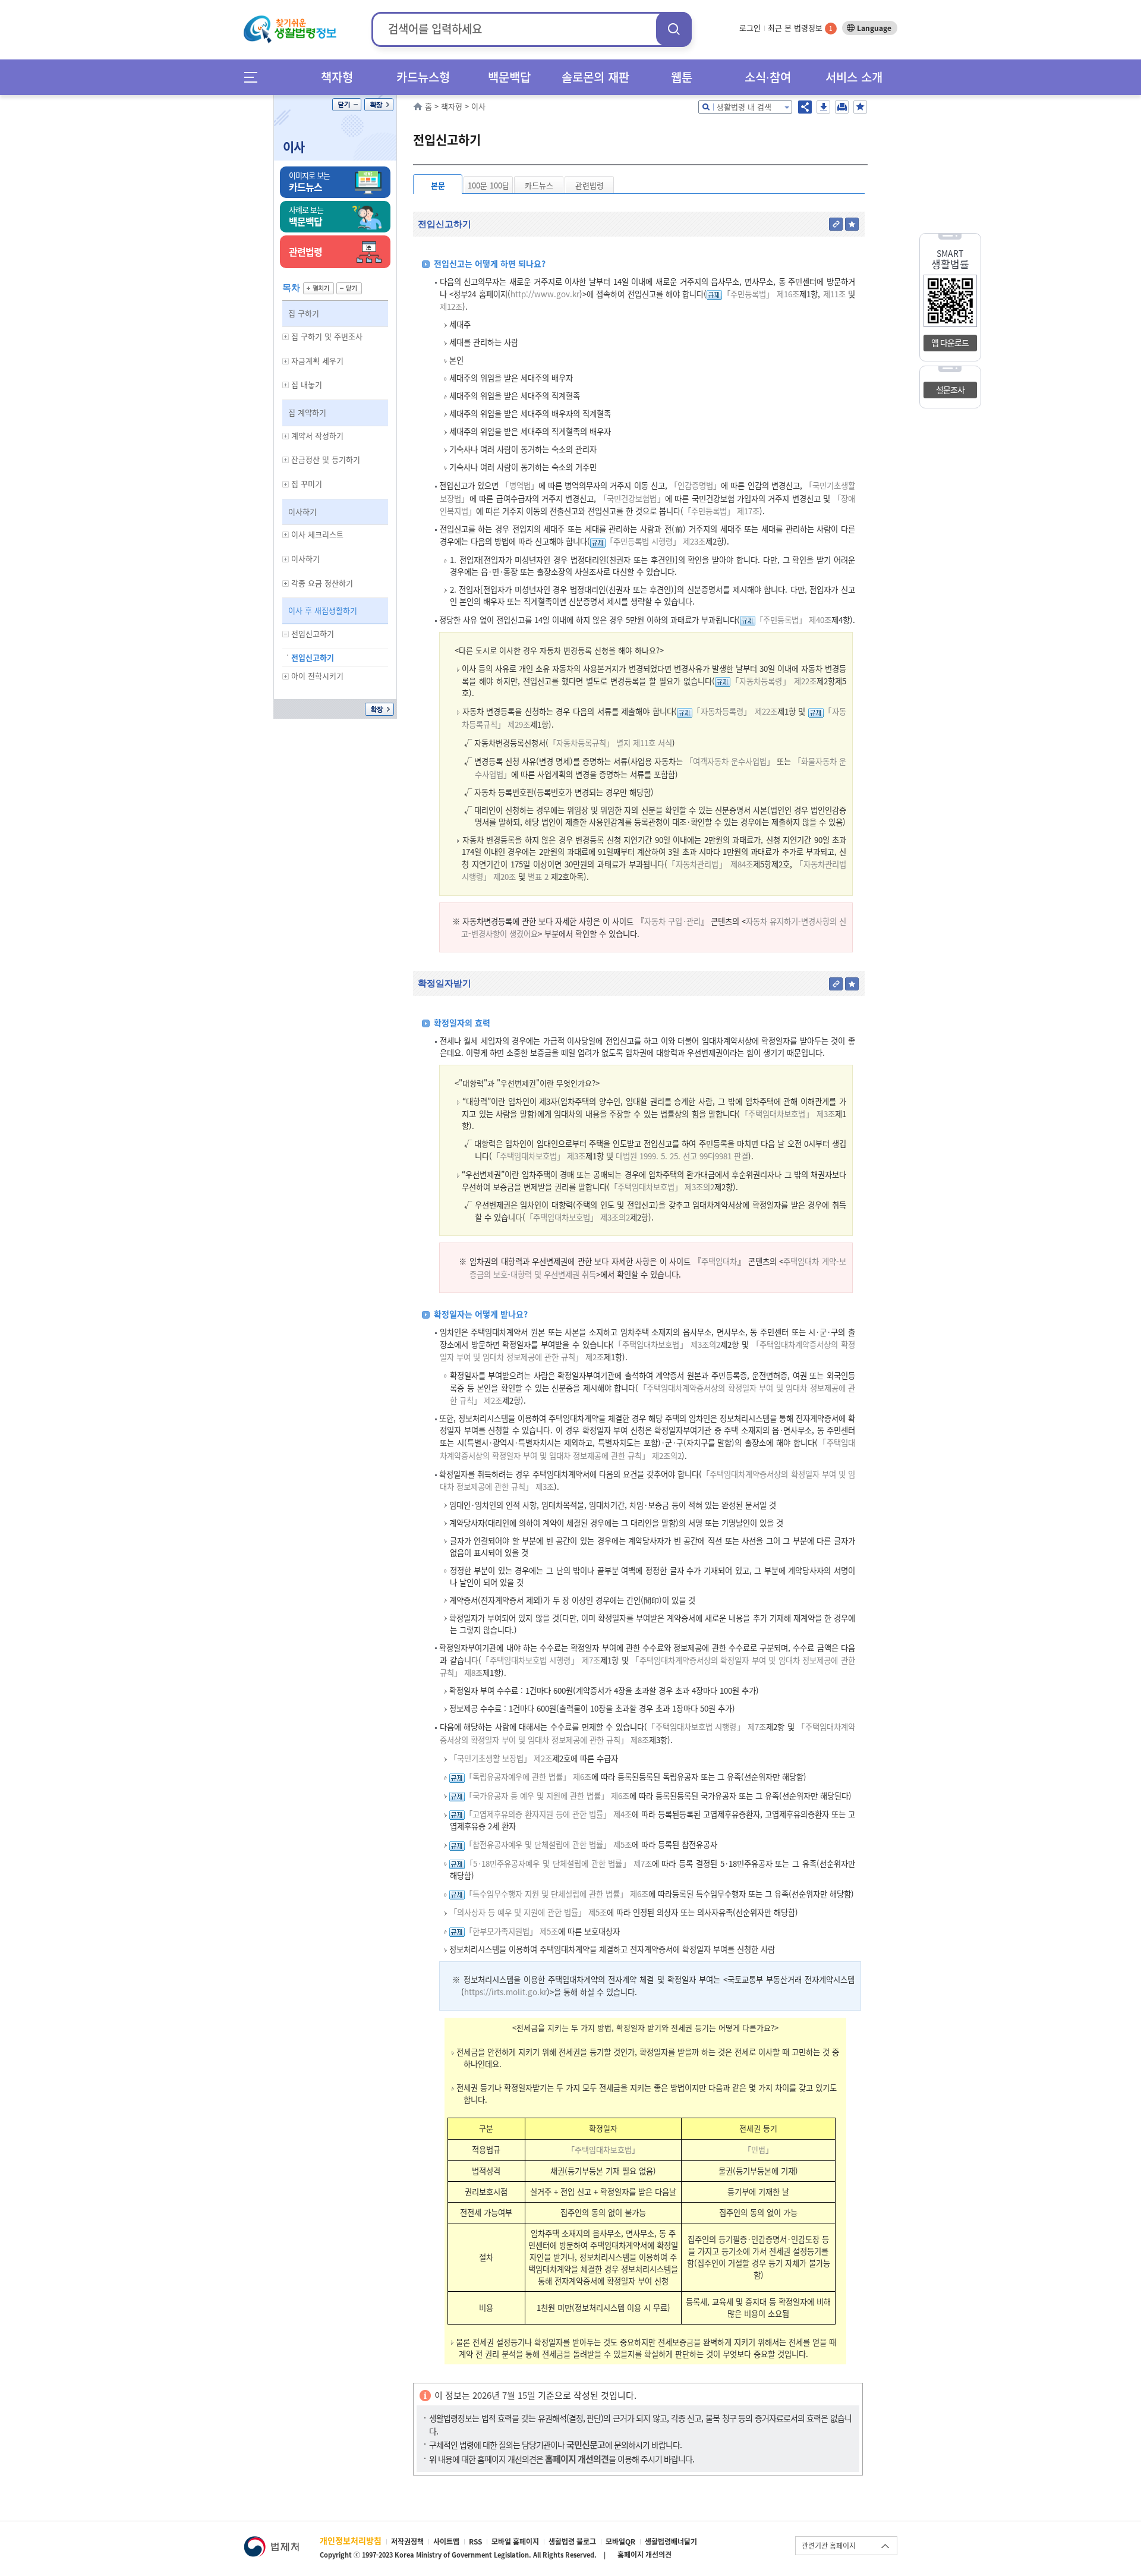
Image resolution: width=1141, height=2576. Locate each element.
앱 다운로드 (950, 342)
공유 (805, 107)
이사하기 (302, 512)
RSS (475, 2542)
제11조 (833, 294)
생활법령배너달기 (671, 2542)
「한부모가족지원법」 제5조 (511, 1931)
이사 (294, 147)
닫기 (347, 105)
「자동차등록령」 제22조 (773, 681)
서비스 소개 (854, 77)
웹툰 (682, 77)
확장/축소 (379, 105)
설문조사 (950, 389)
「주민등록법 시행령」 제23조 (655, 541)
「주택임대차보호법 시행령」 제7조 (541, 1660)
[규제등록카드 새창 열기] (714, 294)
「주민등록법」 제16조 (761, 294)
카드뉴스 (539, 185)
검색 (674, 29)
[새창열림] (271, 2542)
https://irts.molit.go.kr (505, 1992)
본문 (438, 185)
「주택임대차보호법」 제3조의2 (662, 1187)
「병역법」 (519, 485)
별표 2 (537, 877)
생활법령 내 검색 (744, 107)
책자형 (337, 77)
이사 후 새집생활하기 (323, 610)
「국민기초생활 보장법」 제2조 (501, 1758)
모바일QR (620, 2542)
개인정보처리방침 (351, 2540)
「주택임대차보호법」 (603, 2149)
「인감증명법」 (695, 485)
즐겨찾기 (860, 107)
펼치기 (319, 288)
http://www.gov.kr (545, 294)
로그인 (750, 28)
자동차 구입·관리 (672, 921)
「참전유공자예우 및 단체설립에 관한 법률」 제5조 (548, 1844)
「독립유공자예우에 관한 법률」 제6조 (528, 1777)
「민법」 (758, 2149)
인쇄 (842, 107)
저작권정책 (407, 2542)
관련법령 (590, 185)
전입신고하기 (313, 657)
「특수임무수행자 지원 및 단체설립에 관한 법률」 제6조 (557, 1894)
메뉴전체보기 (255, 77)
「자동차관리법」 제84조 (710, 864)
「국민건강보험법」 (632, 498)
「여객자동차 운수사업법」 (730, 761)
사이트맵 (446, 2542)
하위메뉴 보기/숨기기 (286, 337)
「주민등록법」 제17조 (721, 511)
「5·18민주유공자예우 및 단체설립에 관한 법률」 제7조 (558, 1863)
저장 (823, 107)
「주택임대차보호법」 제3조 (787, 1114)
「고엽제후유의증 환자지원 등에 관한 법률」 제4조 (548, 1814)
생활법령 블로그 (572, 2542)
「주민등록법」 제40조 (793, 620)
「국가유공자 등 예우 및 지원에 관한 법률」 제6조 (547, 1796)
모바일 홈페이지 (515, 2542)
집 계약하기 (307, 412)
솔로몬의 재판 (595, 77)
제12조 (451, 306)
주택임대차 (719, 1261)
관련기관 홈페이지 (829, 2546)
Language (874, 28)
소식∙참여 (768, 77)
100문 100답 (488, 185)
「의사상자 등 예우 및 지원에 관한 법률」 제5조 (528, 1912)
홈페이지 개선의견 (644, 2555)
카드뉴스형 (423, 77)
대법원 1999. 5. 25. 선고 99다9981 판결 (682, 1156)
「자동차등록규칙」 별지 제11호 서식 (610, 743)
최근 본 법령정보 (800, 28)
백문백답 (509, 77)
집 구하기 (304, 313)
